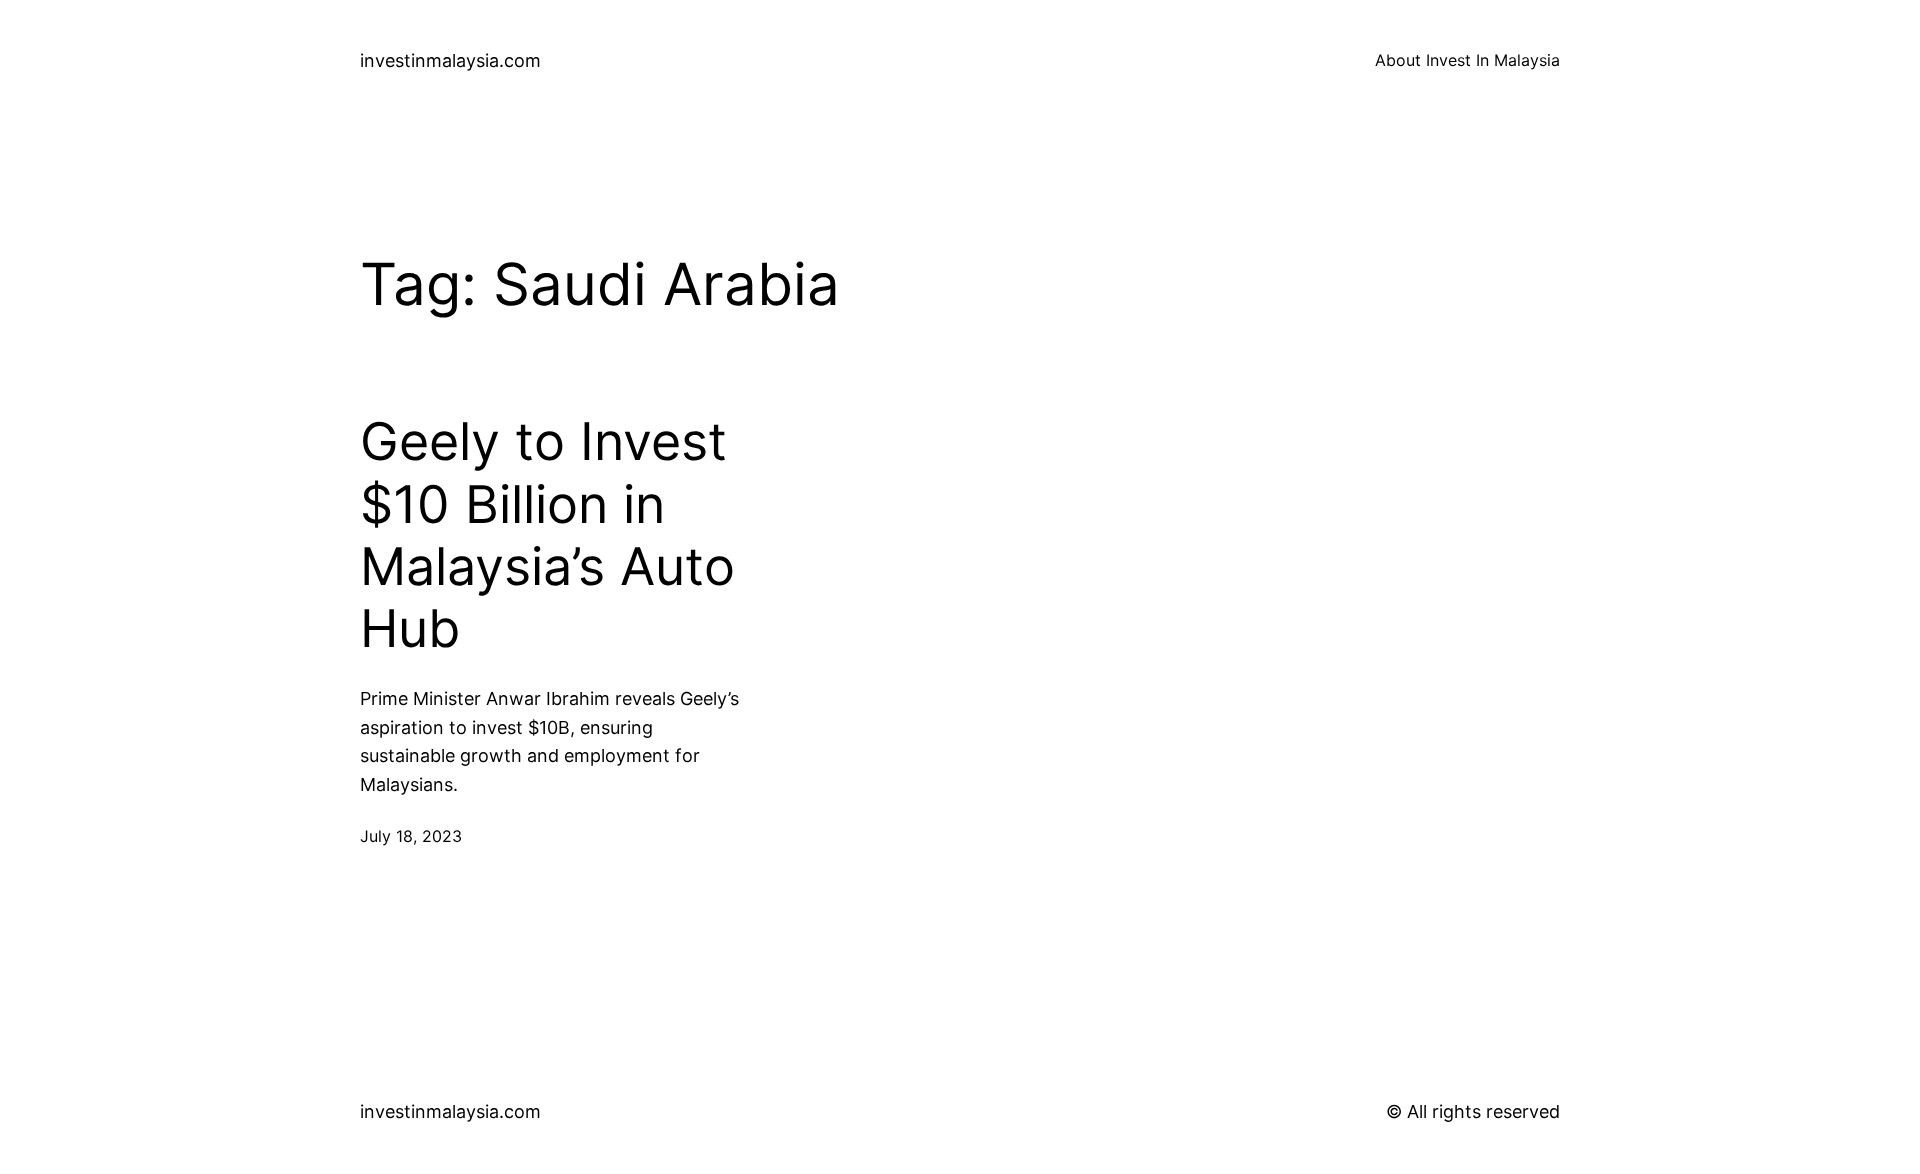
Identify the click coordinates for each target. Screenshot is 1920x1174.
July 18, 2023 (411, 836)
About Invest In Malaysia (1467, 60)
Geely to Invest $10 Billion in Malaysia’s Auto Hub (547, 535)
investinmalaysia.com (450, 60)
